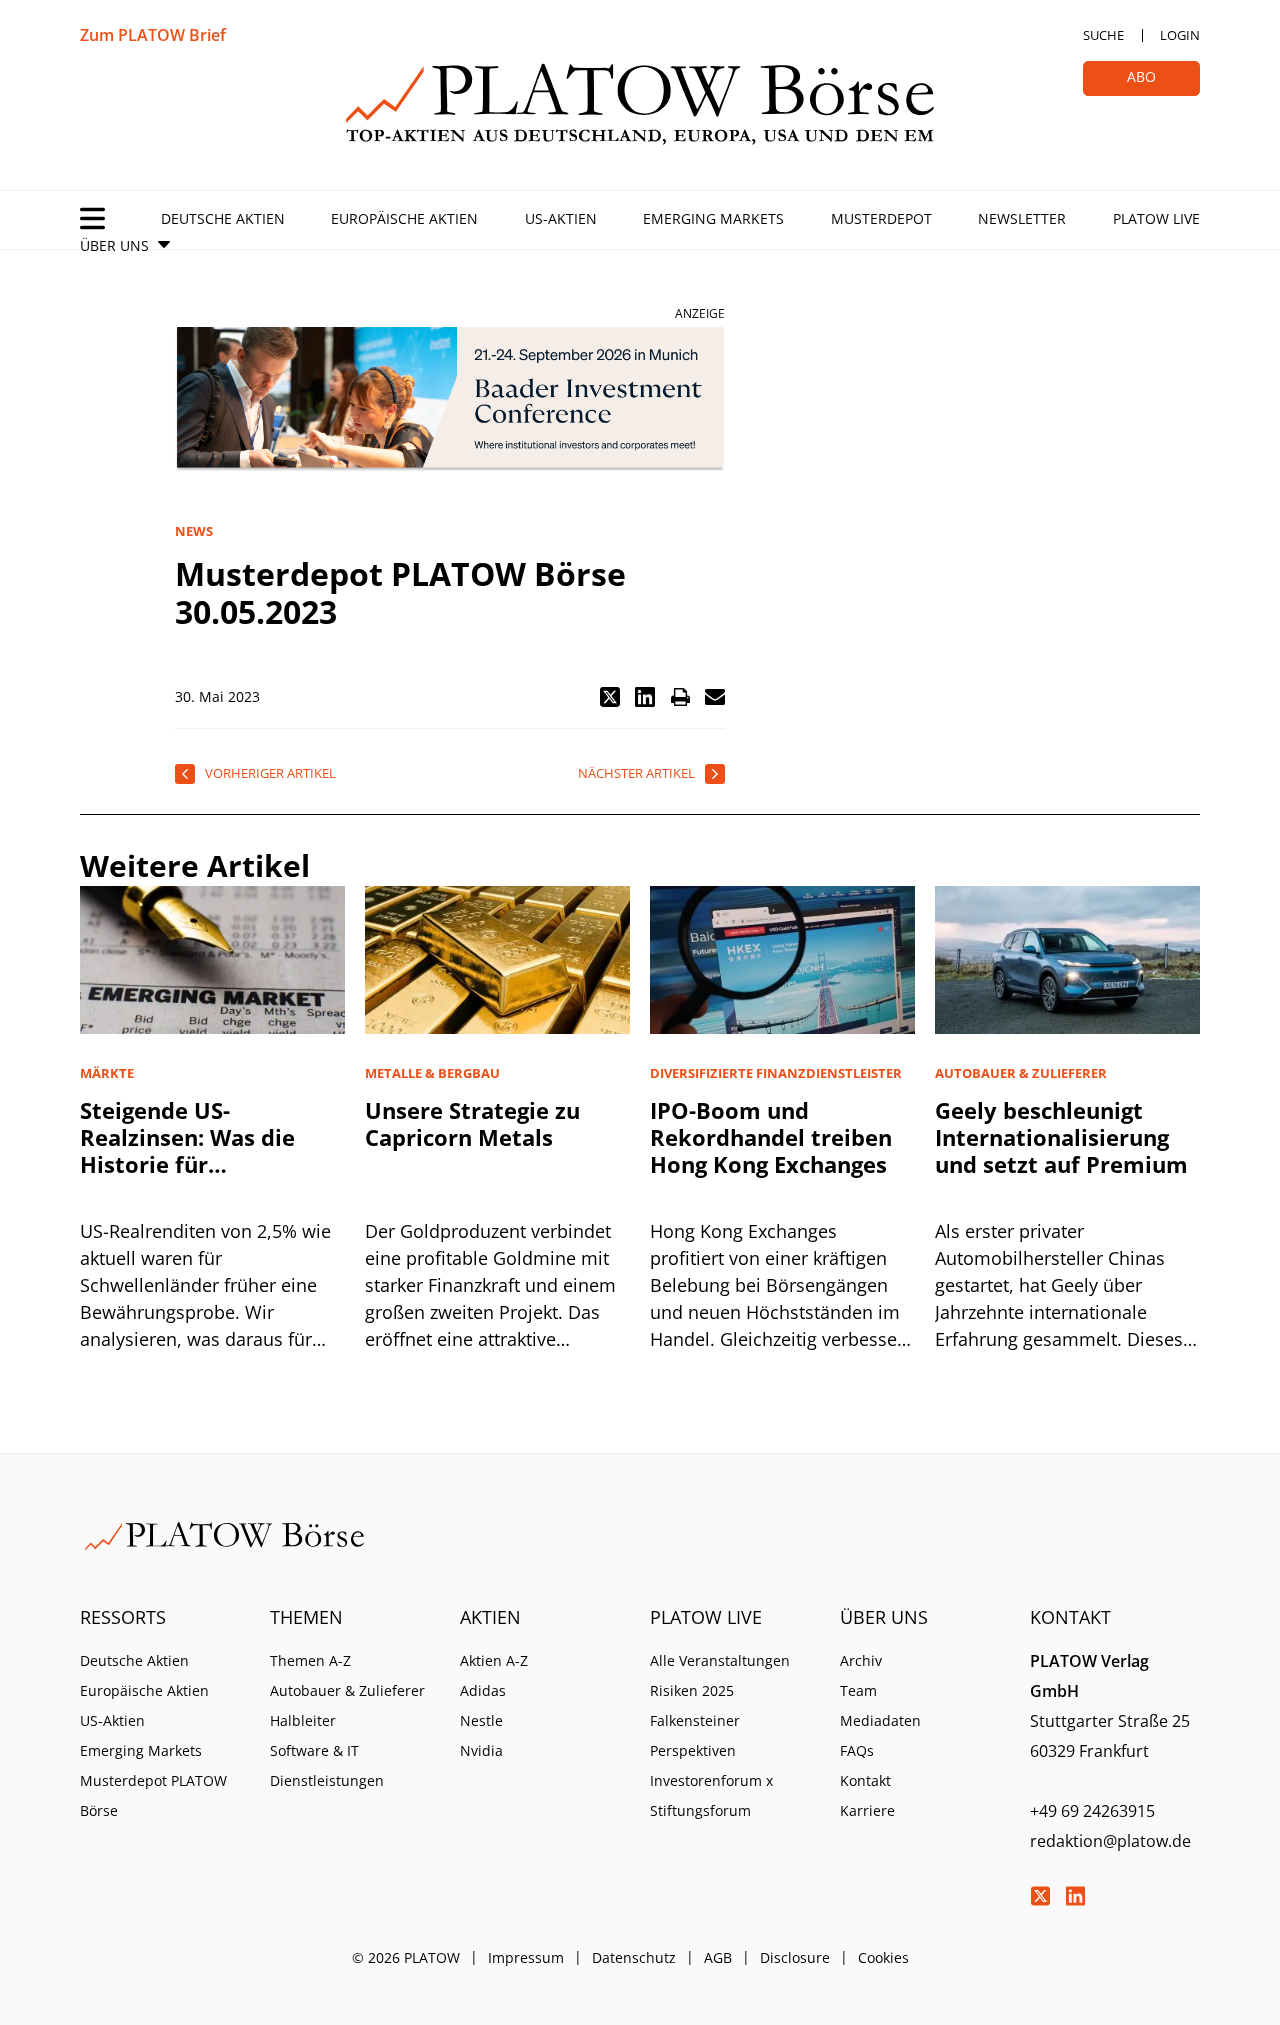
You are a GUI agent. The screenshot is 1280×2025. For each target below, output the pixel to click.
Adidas (483, 1690)
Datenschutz (634, 1957)
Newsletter (1022, 218)
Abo (1141, 76)
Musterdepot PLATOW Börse (153, 1795)
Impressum (526, 1957)
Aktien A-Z (494, 1660)
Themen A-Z (310, 1660)
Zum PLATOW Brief (153, 35)
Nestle (481, 1720)
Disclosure (795, 1957)
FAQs (857, 1750)
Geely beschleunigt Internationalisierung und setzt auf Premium (1061, 1137)
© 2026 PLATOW (406, 1957)
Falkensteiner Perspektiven (695, 1735)
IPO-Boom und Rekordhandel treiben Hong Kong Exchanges (771, 1137)
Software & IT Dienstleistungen (327, 1765)
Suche (1103, 35)
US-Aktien (561, 218)
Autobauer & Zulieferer (347, 1690)
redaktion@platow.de (1110, 1841)
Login (1180, 35)
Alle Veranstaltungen (720, 1660)
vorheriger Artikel (270, 773)
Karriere (867, 1810)
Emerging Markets (713, 218)
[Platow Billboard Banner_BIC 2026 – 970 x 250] (450, 399)
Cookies (883, 1957)
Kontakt (865, 1780)
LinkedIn (1075, 1896)
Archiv (861, 1660)
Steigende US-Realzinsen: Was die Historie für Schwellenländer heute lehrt (205, 1164)
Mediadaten (880, 1720)
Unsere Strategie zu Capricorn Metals (472, 1123)
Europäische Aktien (404, 218)
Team (858, 1690)
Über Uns (114, 245)
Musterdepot (881, 218)
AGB (718, 1957)
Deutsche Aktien (223, 218)
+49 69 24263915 (1092, 1811)
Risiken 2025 (692, 1690)
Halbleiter (303, 1720)
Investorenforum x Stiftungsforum (711, 1795)
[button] (610, 697)
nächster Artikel (636, 773)
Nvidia (481, 1750)
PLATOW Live (1156, 218)
